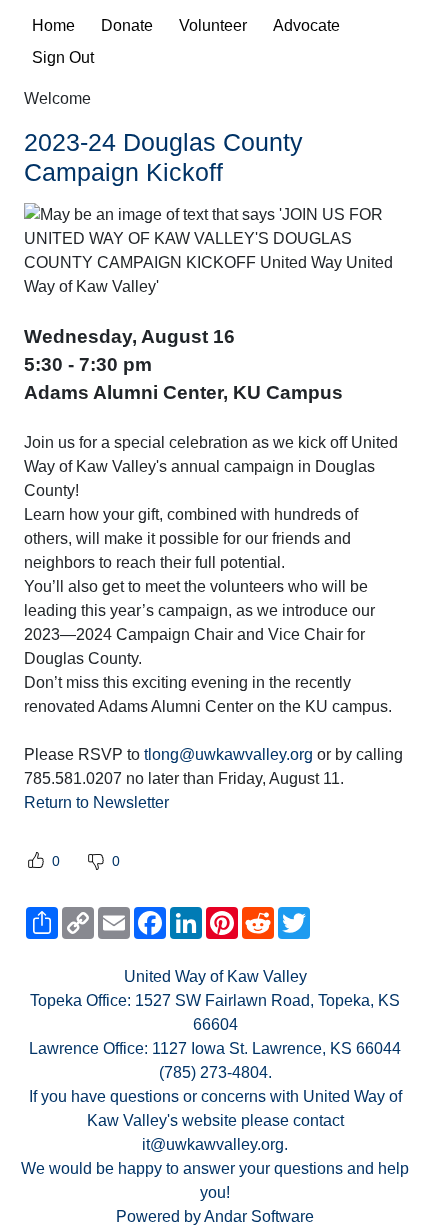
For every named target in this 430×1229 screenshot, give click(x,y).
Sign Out (63, 57)
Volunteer (213, 25)
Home (53, 25)
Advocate (306, 25)
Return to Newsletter (96, 802)
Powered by (160, 1216)
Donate (127, 25)
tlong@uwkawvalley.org (228, 754)
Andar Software (259, 1216)
